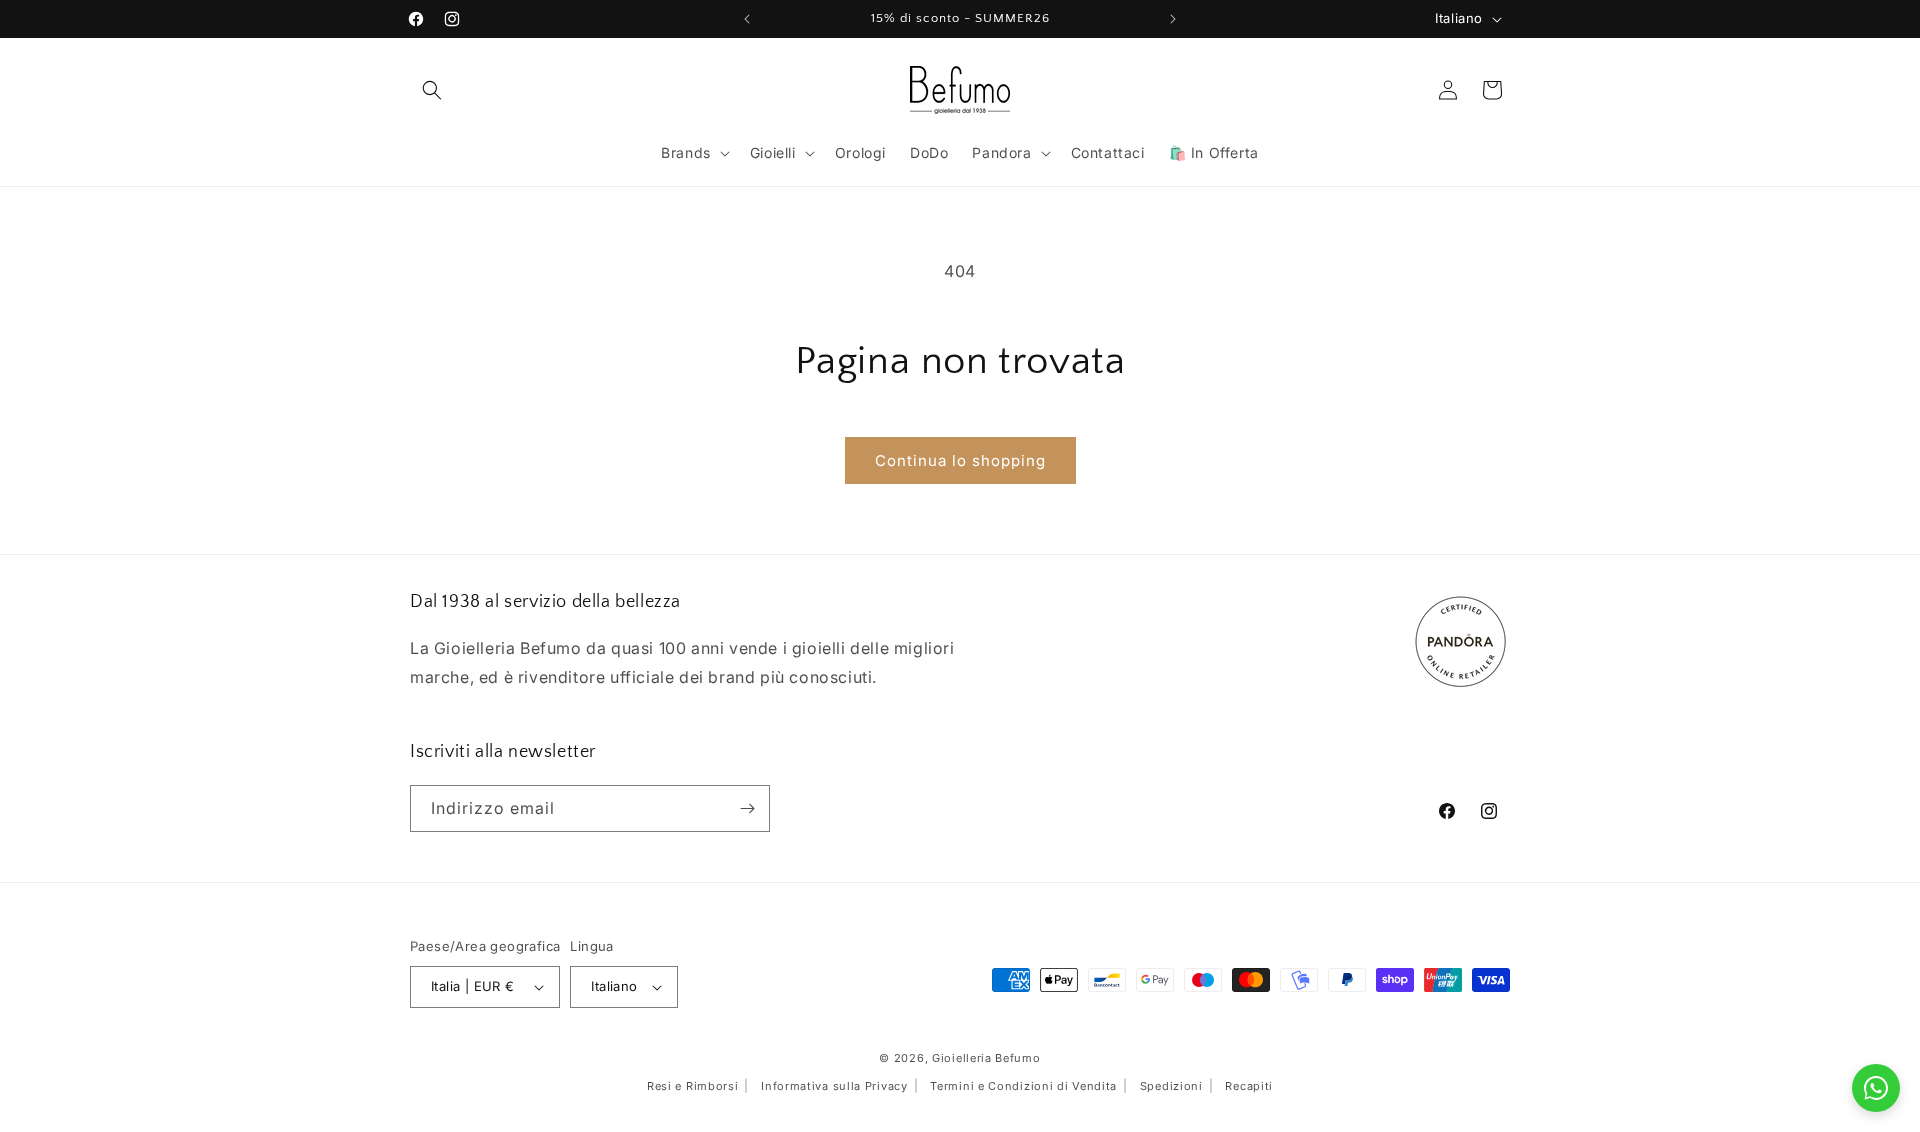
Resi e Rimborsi (693, 1085)
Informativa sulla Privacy (834, 1085)
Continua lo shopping (960, 460)
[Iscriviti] (747, 808)
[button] (432, 90)
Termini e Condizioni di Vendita (1023, 1085)
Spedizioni (1171, 1085)
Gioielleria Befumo (986, 1057)
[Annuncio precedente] (747, 19)
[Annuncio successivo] (1173, 19)
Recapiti (1249, 1085)
